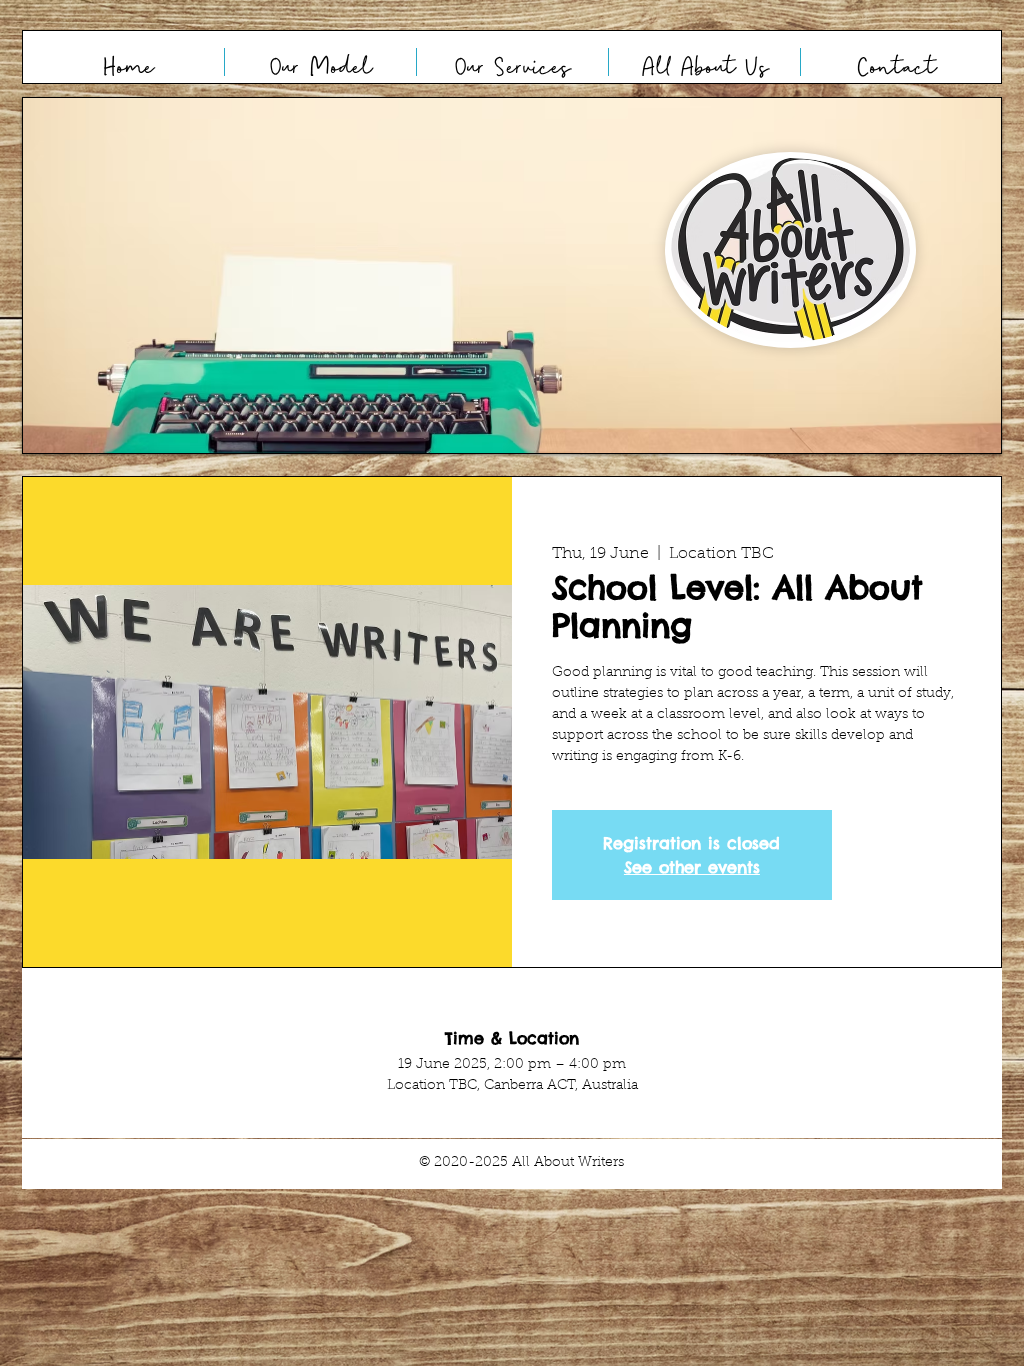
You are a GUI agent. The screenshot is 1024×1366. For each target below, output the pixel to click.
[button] (512, 275)
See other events (692, 867)
